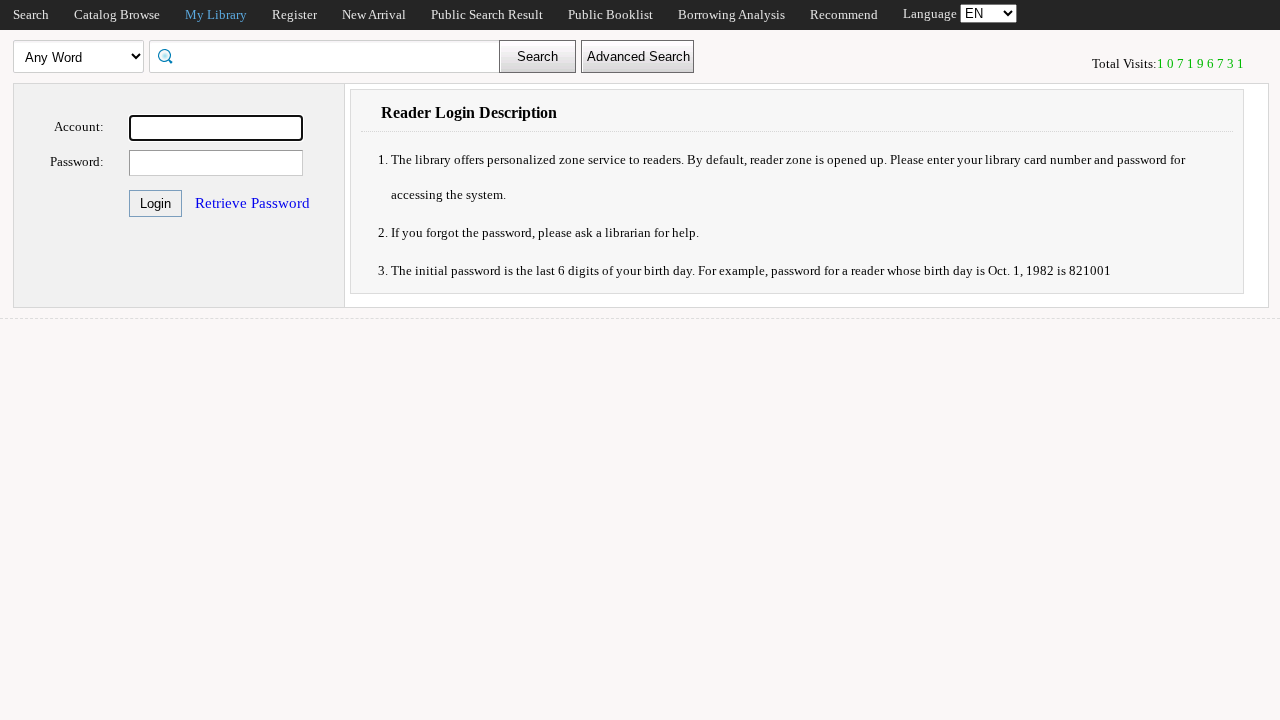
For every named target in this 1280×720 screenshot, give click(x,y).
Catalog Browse (117, 14)
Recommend (844, 14)
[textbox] (331, 55)
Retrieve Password (252, 203)
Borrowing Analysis (731, 14)
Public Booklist (610, 14)
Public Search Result (487, 14)
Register (294, 14)
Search (31, 14)
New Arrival (374, 14)
